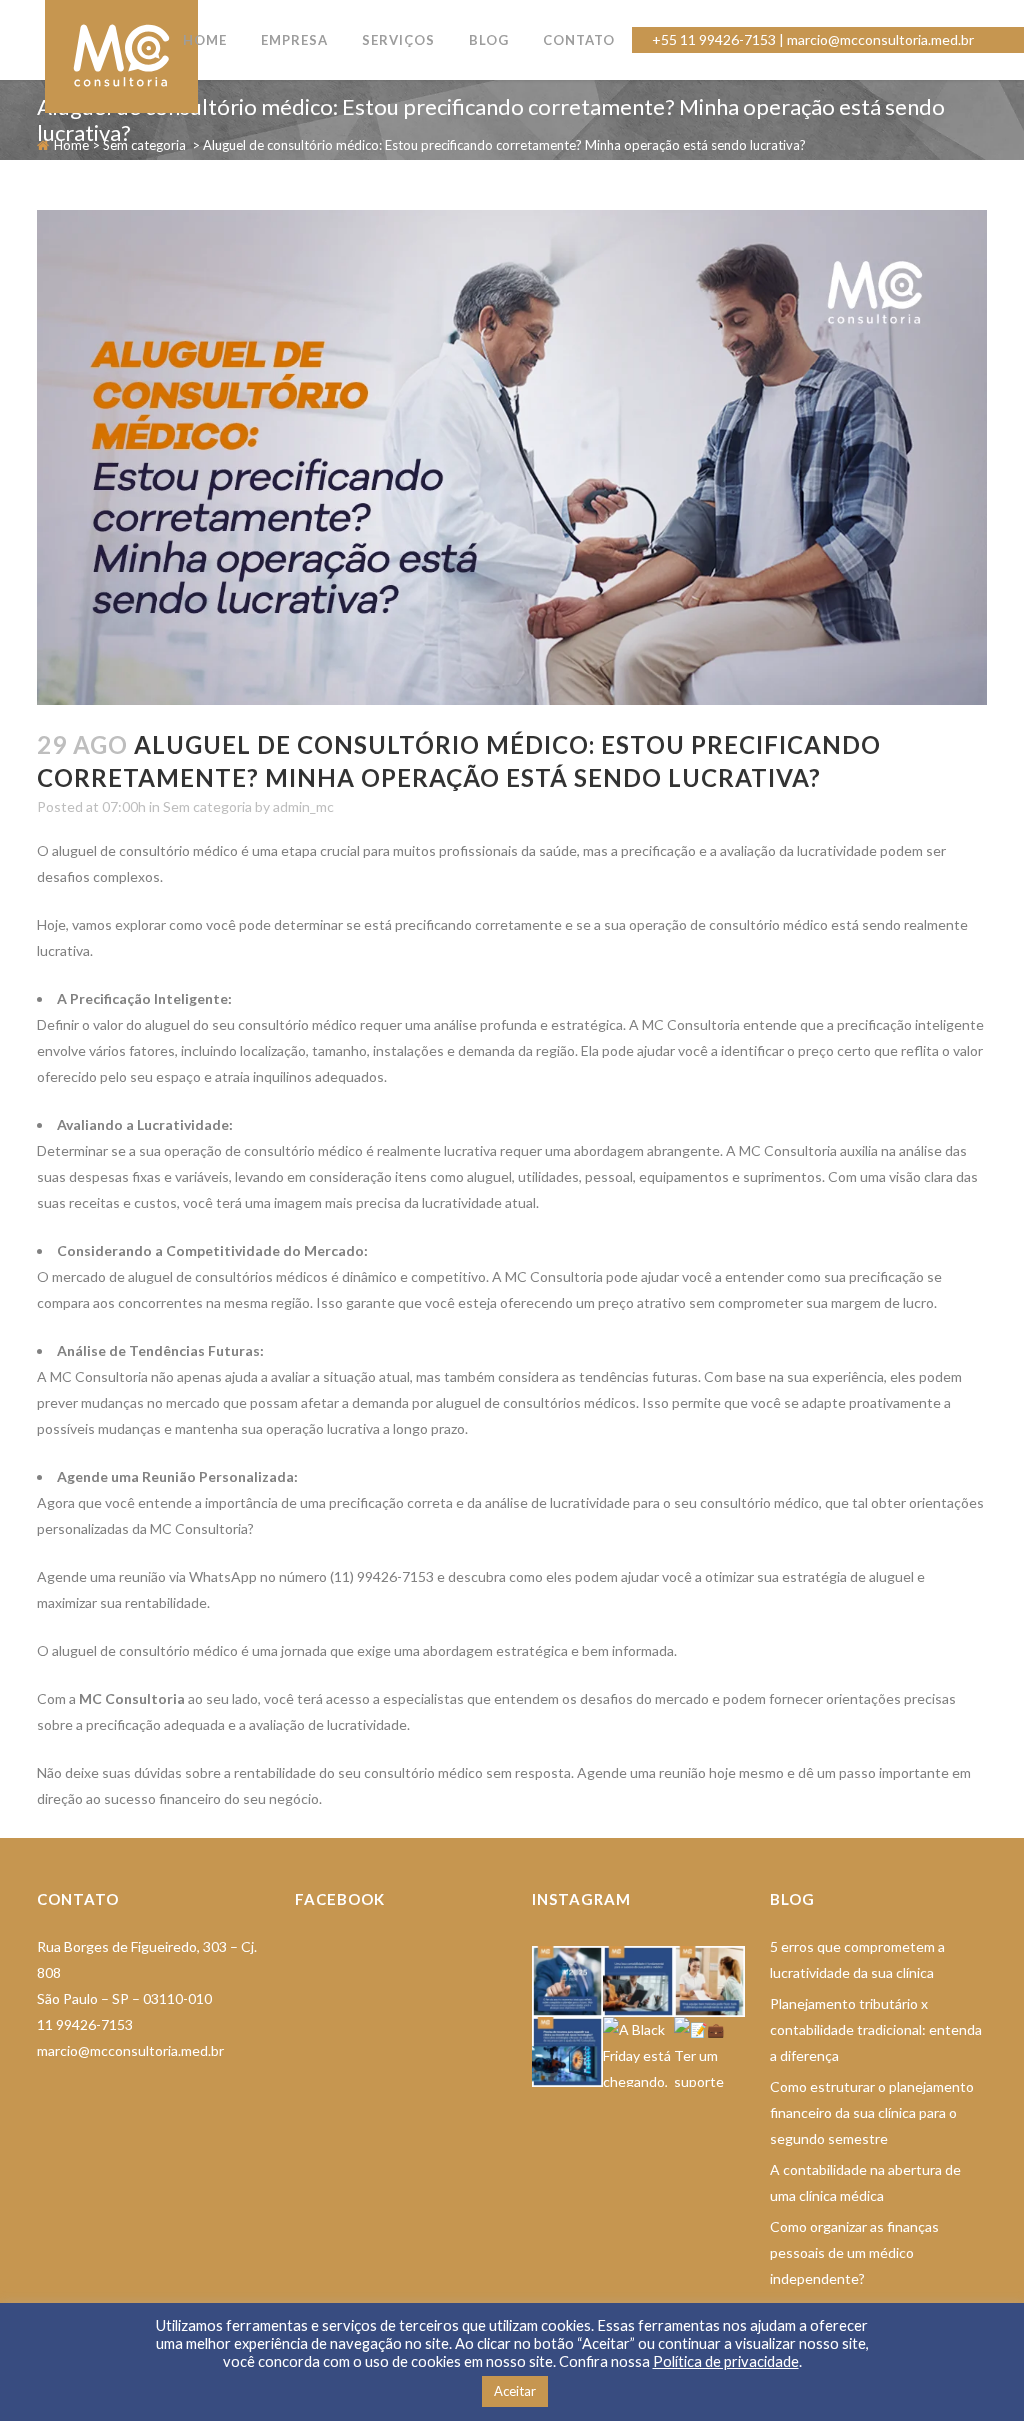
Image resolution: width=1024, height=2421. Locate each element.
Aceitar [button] (515, 2391)
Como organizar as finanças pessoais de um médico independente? (854, 2252)
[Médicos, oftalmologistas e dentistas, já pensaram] (638, 1981)
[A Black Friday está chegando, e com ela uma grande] (638, 2052)
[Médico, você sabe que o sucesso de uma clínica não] (709, 1981)
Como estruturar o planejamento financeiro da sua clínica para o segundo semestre (872, 2112)
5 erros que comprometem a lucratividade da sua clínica (857, 1959)
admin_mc (303, 806)
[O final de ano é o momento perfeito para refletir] (567, 1981)
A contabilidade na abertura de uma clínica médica (865, 2182)
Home (71, 145)
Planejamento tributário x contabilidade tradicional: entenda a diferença (876, 2029)
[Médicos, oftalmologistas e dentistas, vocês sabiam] (567, 2052)
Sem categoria (144, 145)
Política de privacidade (726, 2361)
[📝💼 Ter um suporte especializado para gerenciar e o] (709, 2052)
